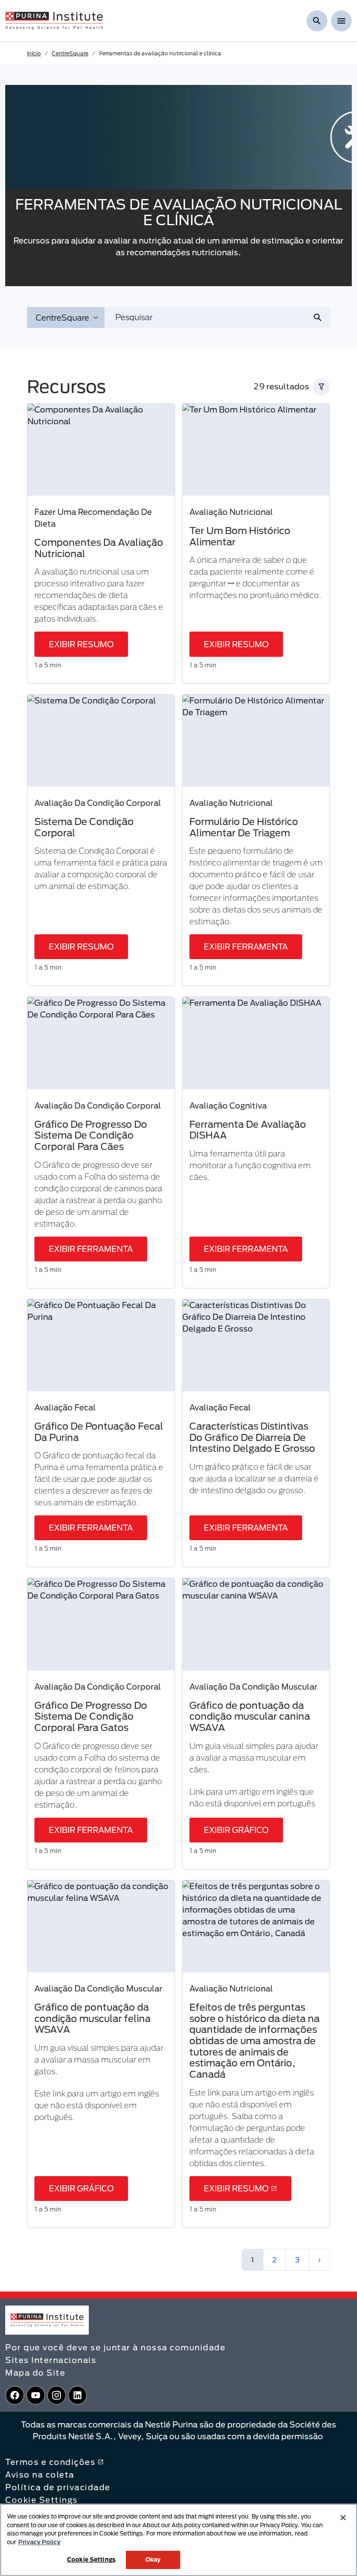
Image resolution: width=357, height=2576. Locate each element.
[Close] (343, 2518)
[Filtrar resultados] (321, 387)
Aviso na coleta (40, 2475)
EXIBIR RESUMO (81, 644)
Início (34, 53)
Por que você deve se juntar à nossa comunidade (115, 2347)
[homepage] (54, 20)
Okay (153, 2559)
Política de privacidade (58, 2487)
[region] (178, 2540)
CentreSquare (70, 53)
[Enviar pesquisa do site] (321, 318)
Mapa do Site (35, 2373)
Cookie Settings (42, 2500)
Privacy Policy (39, 2542)
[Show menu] (341, 21)
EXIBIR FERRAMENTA (246, 947)
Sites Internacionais (51, 2360)
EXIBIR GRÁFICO (236, 1830)
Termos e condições (50, 2462)
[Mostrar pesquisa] (317, 21)
